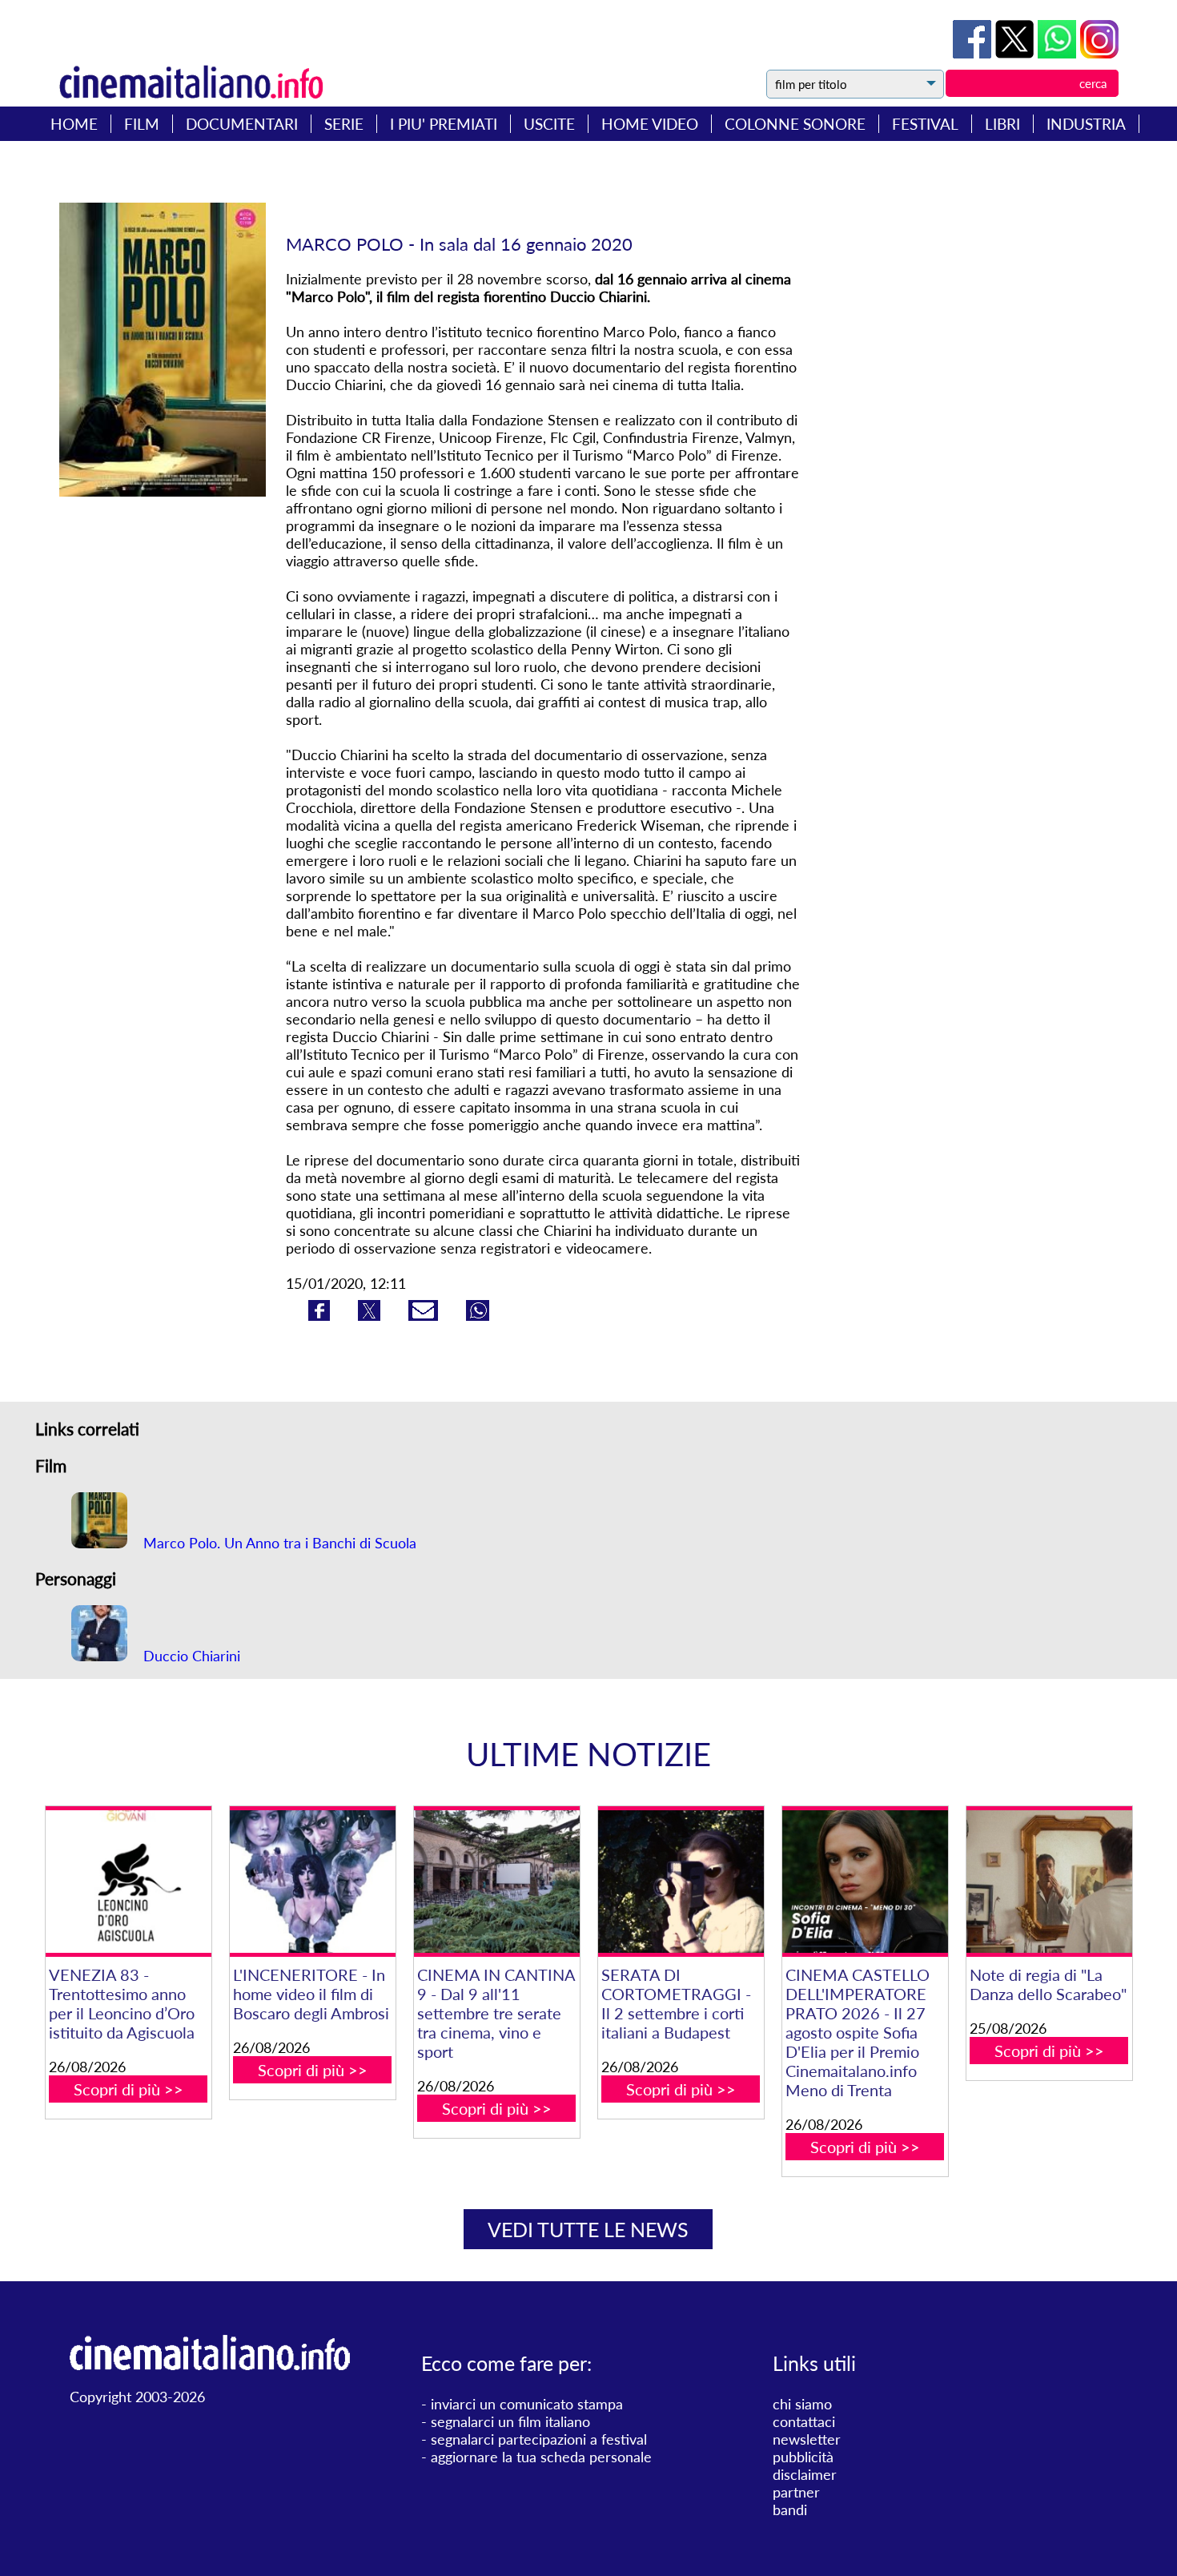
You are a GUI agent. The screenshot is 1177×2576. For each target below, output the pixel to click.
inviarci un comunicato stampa (527, 2404)
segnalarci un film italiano (510, 2421)
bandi (790, 2510)
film (142, 124)
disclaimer (805, 2474)
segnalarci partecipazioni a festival (539, 2439)
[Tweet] (1016, 53)
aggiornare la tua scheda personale (541, 2457)
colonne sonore (795, 124)
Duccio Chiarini (190, 1656)
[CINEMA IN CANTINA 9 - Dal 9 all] (497, 1882)
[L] (313, 1882)
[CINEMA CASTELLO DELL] (865, 1882)
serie (344, 124)
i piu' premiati (444, 124)
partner (796, 2492)
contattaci (804, 2421)
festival (925, 124)
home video (650, 124)
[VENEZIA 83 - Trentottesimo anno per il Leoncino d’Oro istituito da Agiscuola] (129, 1882)
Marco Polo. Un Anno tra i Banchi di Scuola (278, 1543)
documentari (242, 124)
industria (1086, 124)
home (74, 124)
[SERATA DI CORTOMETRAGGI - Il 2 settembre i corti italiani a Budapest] (681, 1882)
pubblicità (803, 2457)
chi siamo (802, 2404)
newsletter (807, 2439)
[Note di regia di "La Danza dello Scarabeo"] (1049, 1882)
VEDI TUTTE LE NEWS (588, 2229)
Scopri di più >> (129, 2089)
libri (1002, 124)
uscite (549, 124)
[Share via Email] (425, 1315)
